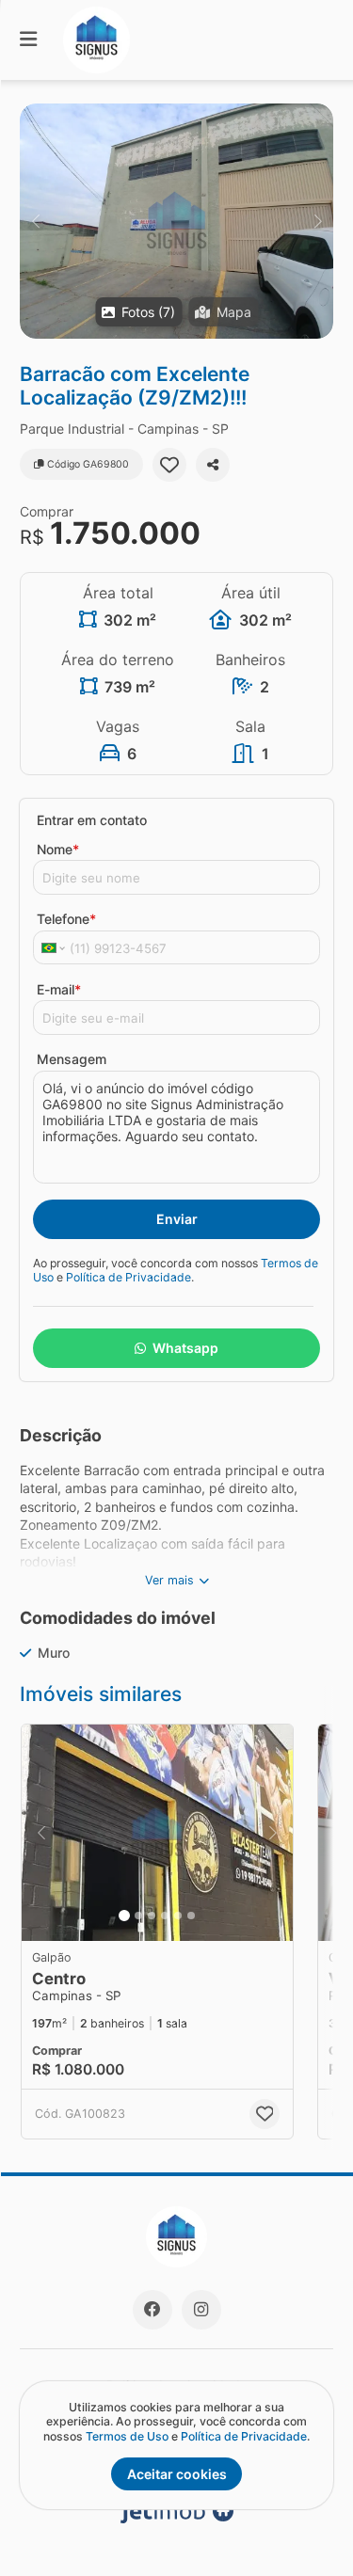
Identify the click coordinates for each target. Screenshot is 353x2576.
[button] (176, 221)
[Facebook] (152, 2310)
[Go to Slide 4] (165, 1916)
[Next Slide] (318, 221)
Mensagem (72, 1059)
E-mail (59, 989)
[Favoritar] (169, 465)
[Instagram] (201, 2310)
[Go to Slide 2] (138, 1916)
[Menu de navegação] (28, 40)
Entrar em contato (92, 820)
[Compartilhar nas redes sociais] (213, 465)
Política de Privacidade (128, 1277)
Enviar (177, 1219)
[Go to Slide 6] (191, 1916)
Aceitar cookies (177, 2474)
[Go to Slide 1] (124, 1916)
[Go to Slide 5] (178, 1916)
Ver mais (169, 1580)
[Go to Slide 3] (152, 1916)
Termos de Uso (127, 2436)
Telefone (66, 919)
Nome (58, 849)
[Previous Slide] (35, 221)
